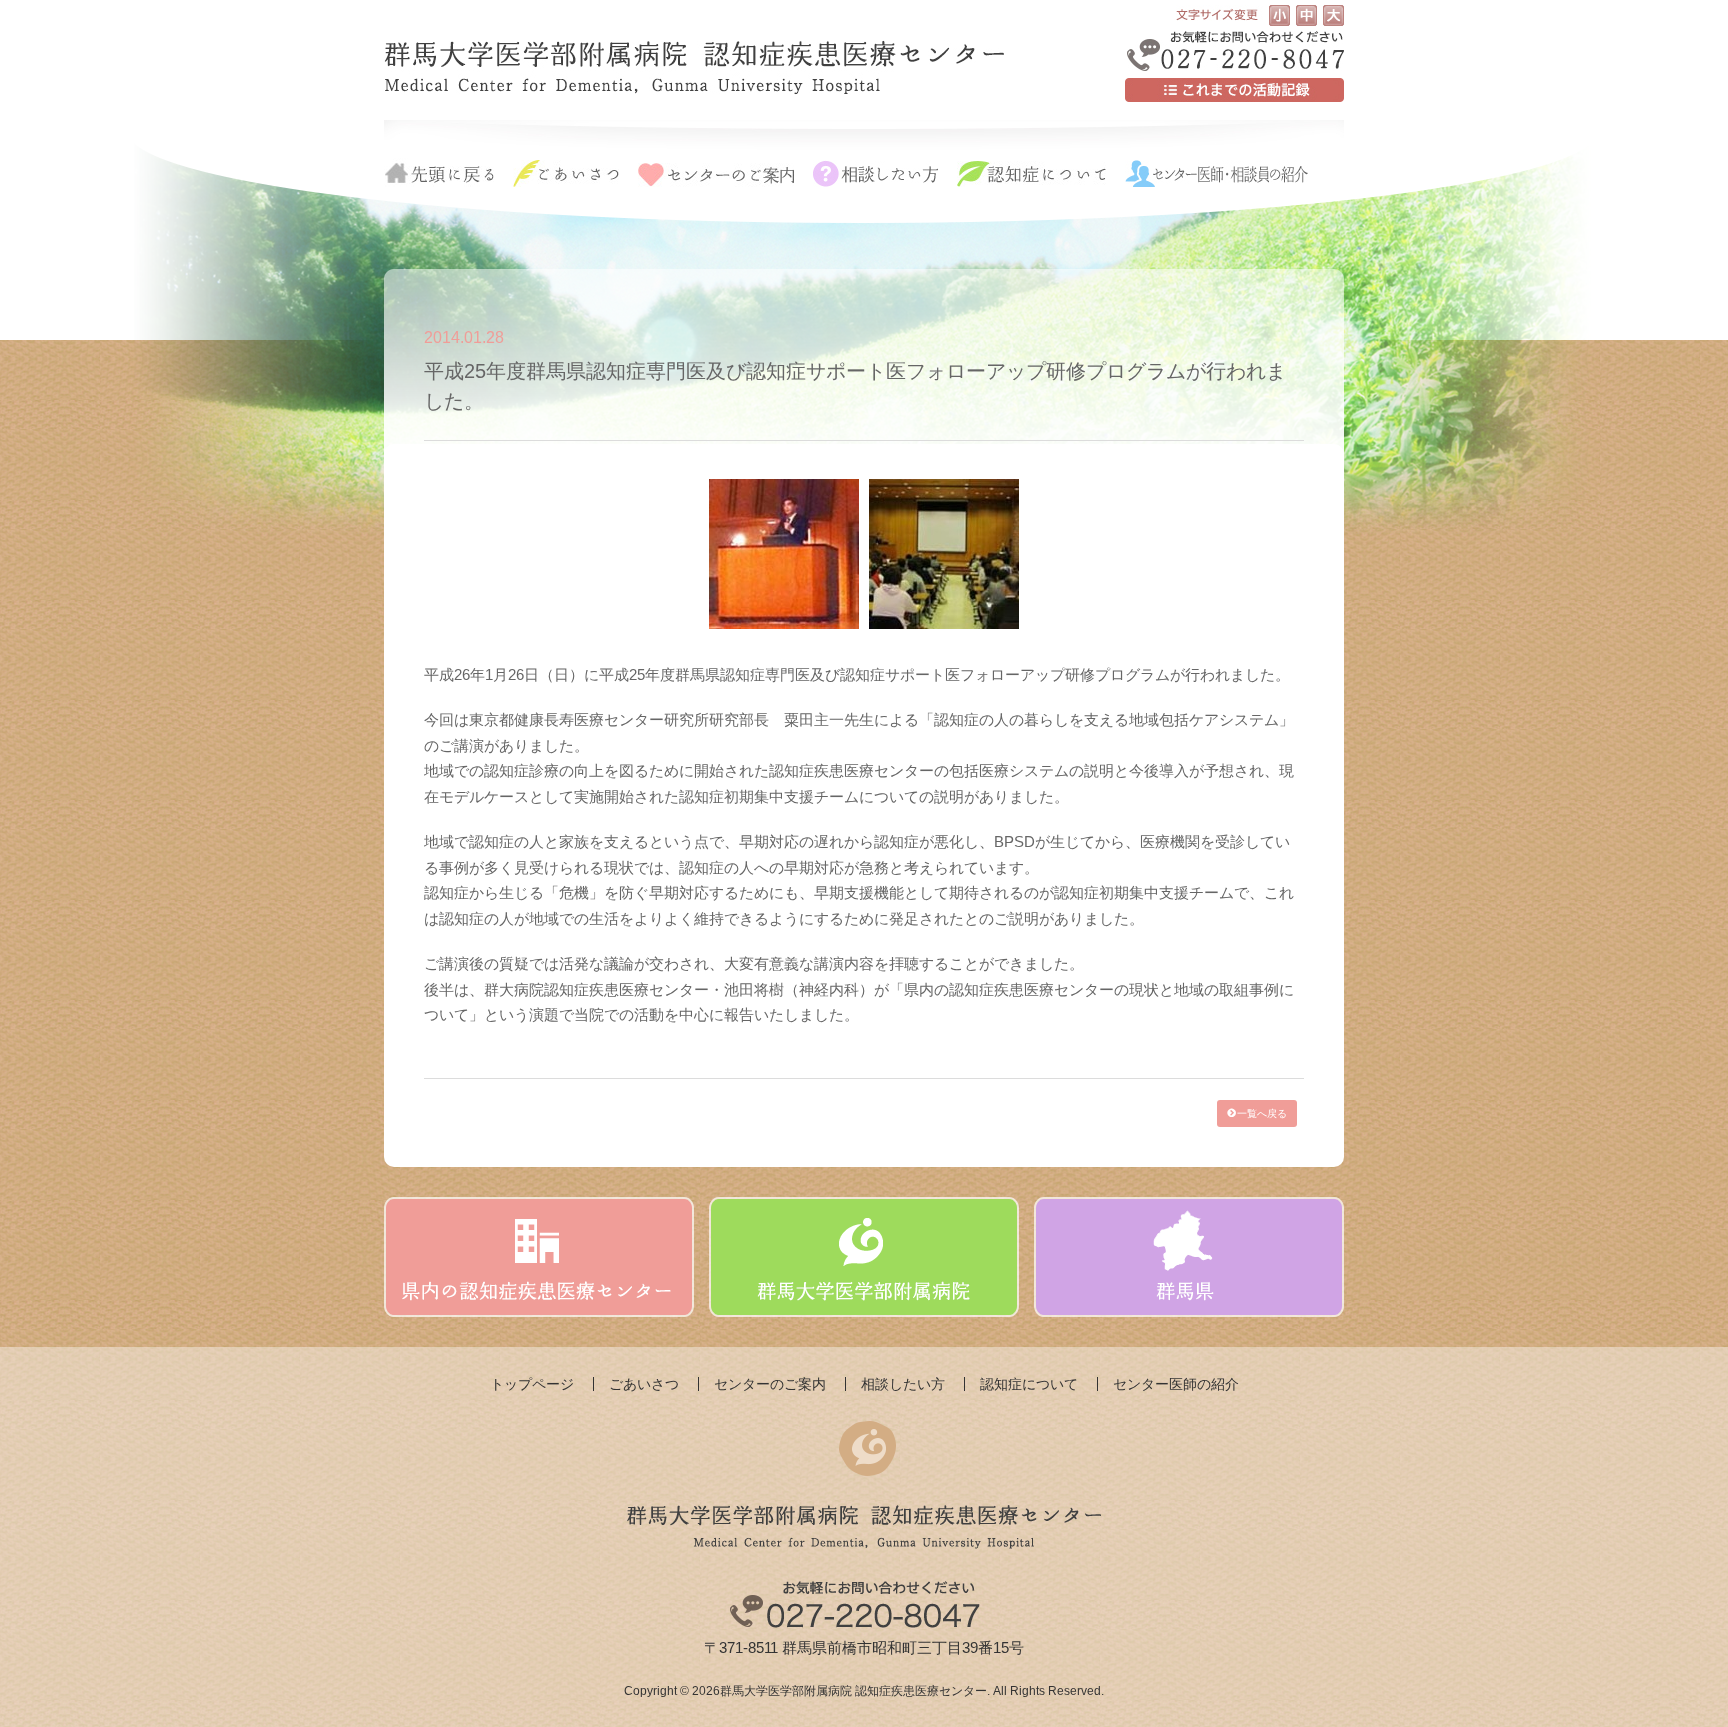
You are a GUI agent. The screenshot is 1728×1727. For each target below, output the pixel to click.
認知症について (1029, 1384)
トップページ (532, 1384)
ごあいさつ (644, 1384)
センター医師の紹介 (1176, 1384)
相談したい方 (903, 1384)
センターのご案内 (770, 1384)
